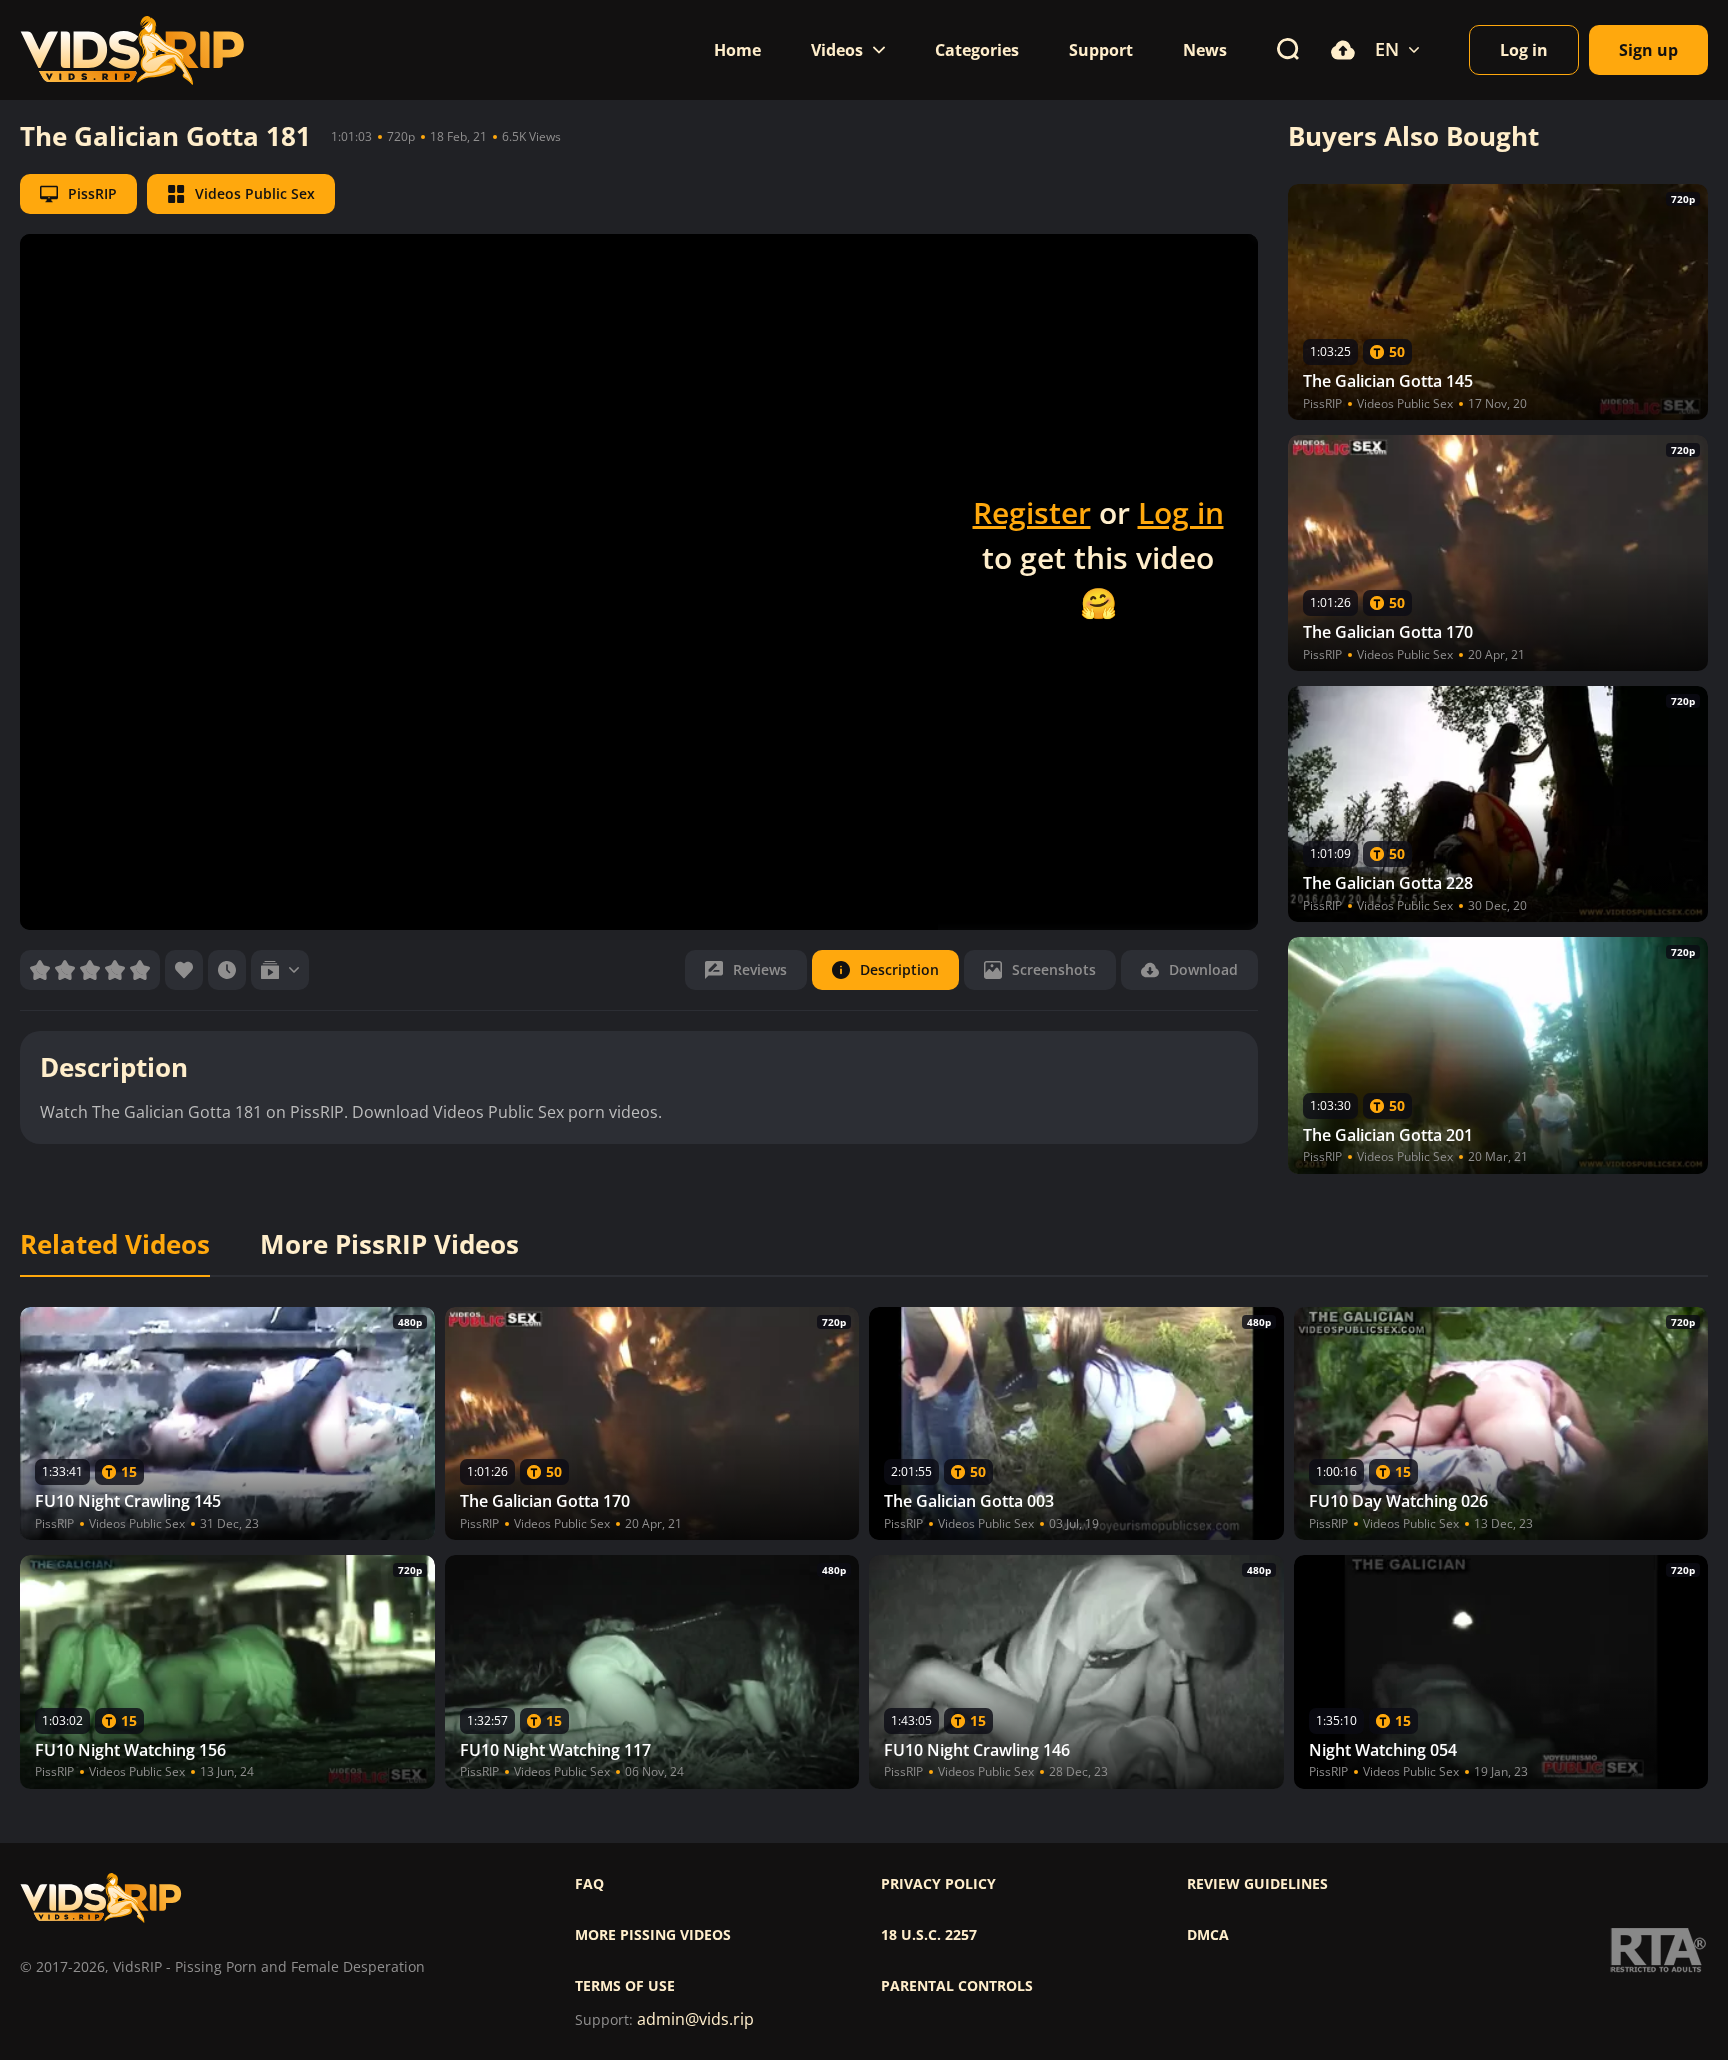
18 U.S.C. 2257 (929, 1935)
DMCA (1208, 1935)
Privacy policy (938, 1884)
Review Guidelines (1257, 1884)
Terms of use (625, 1986)
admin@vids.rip (695, 2019)
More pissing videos (653, 1935)
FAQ (589, 1884)
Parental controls (957, 1986)
